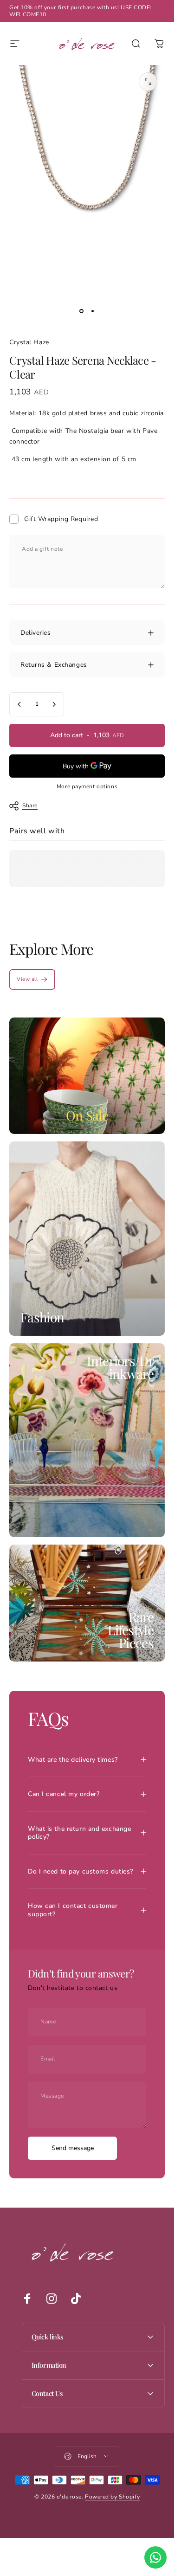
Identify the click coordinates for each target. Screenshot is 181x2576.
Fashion (42, 1317)
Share (30, 805)
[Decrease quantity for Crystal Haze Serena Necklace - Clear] (19, 704)
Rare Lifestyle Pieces (131, 1630)
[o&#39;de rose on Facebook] (27, 2299)
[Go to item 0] (82, 311)
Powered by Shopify (112, 2497)
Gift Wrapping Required (61, 519)
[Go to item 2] (93, 311)
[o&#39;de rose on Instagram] (52, 2299)
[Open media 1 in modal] (148, 82)
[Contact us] (155, 2557)
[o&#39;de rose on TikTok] (76, 2299)
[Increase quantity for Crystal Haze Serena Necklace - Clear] (54, 704)
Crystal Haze (29, 342)
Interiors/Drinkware (120, 1367)
